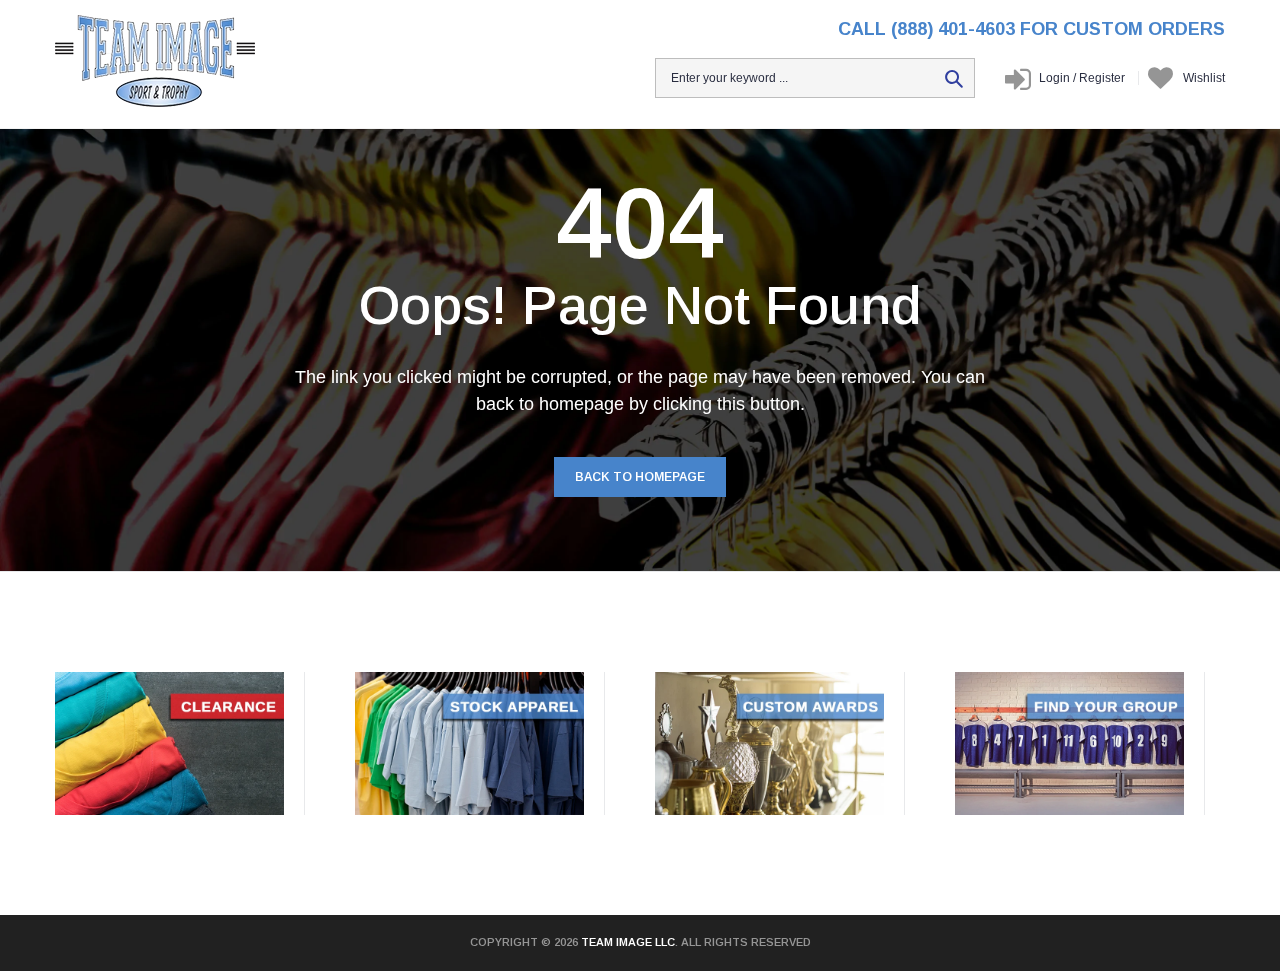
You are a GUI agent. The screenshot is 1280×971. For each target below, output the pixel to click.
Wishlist (1204, 77)
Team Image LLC (628, 942)
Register (1099, 77)
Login (1054, 77)
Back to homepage (640, 477)
